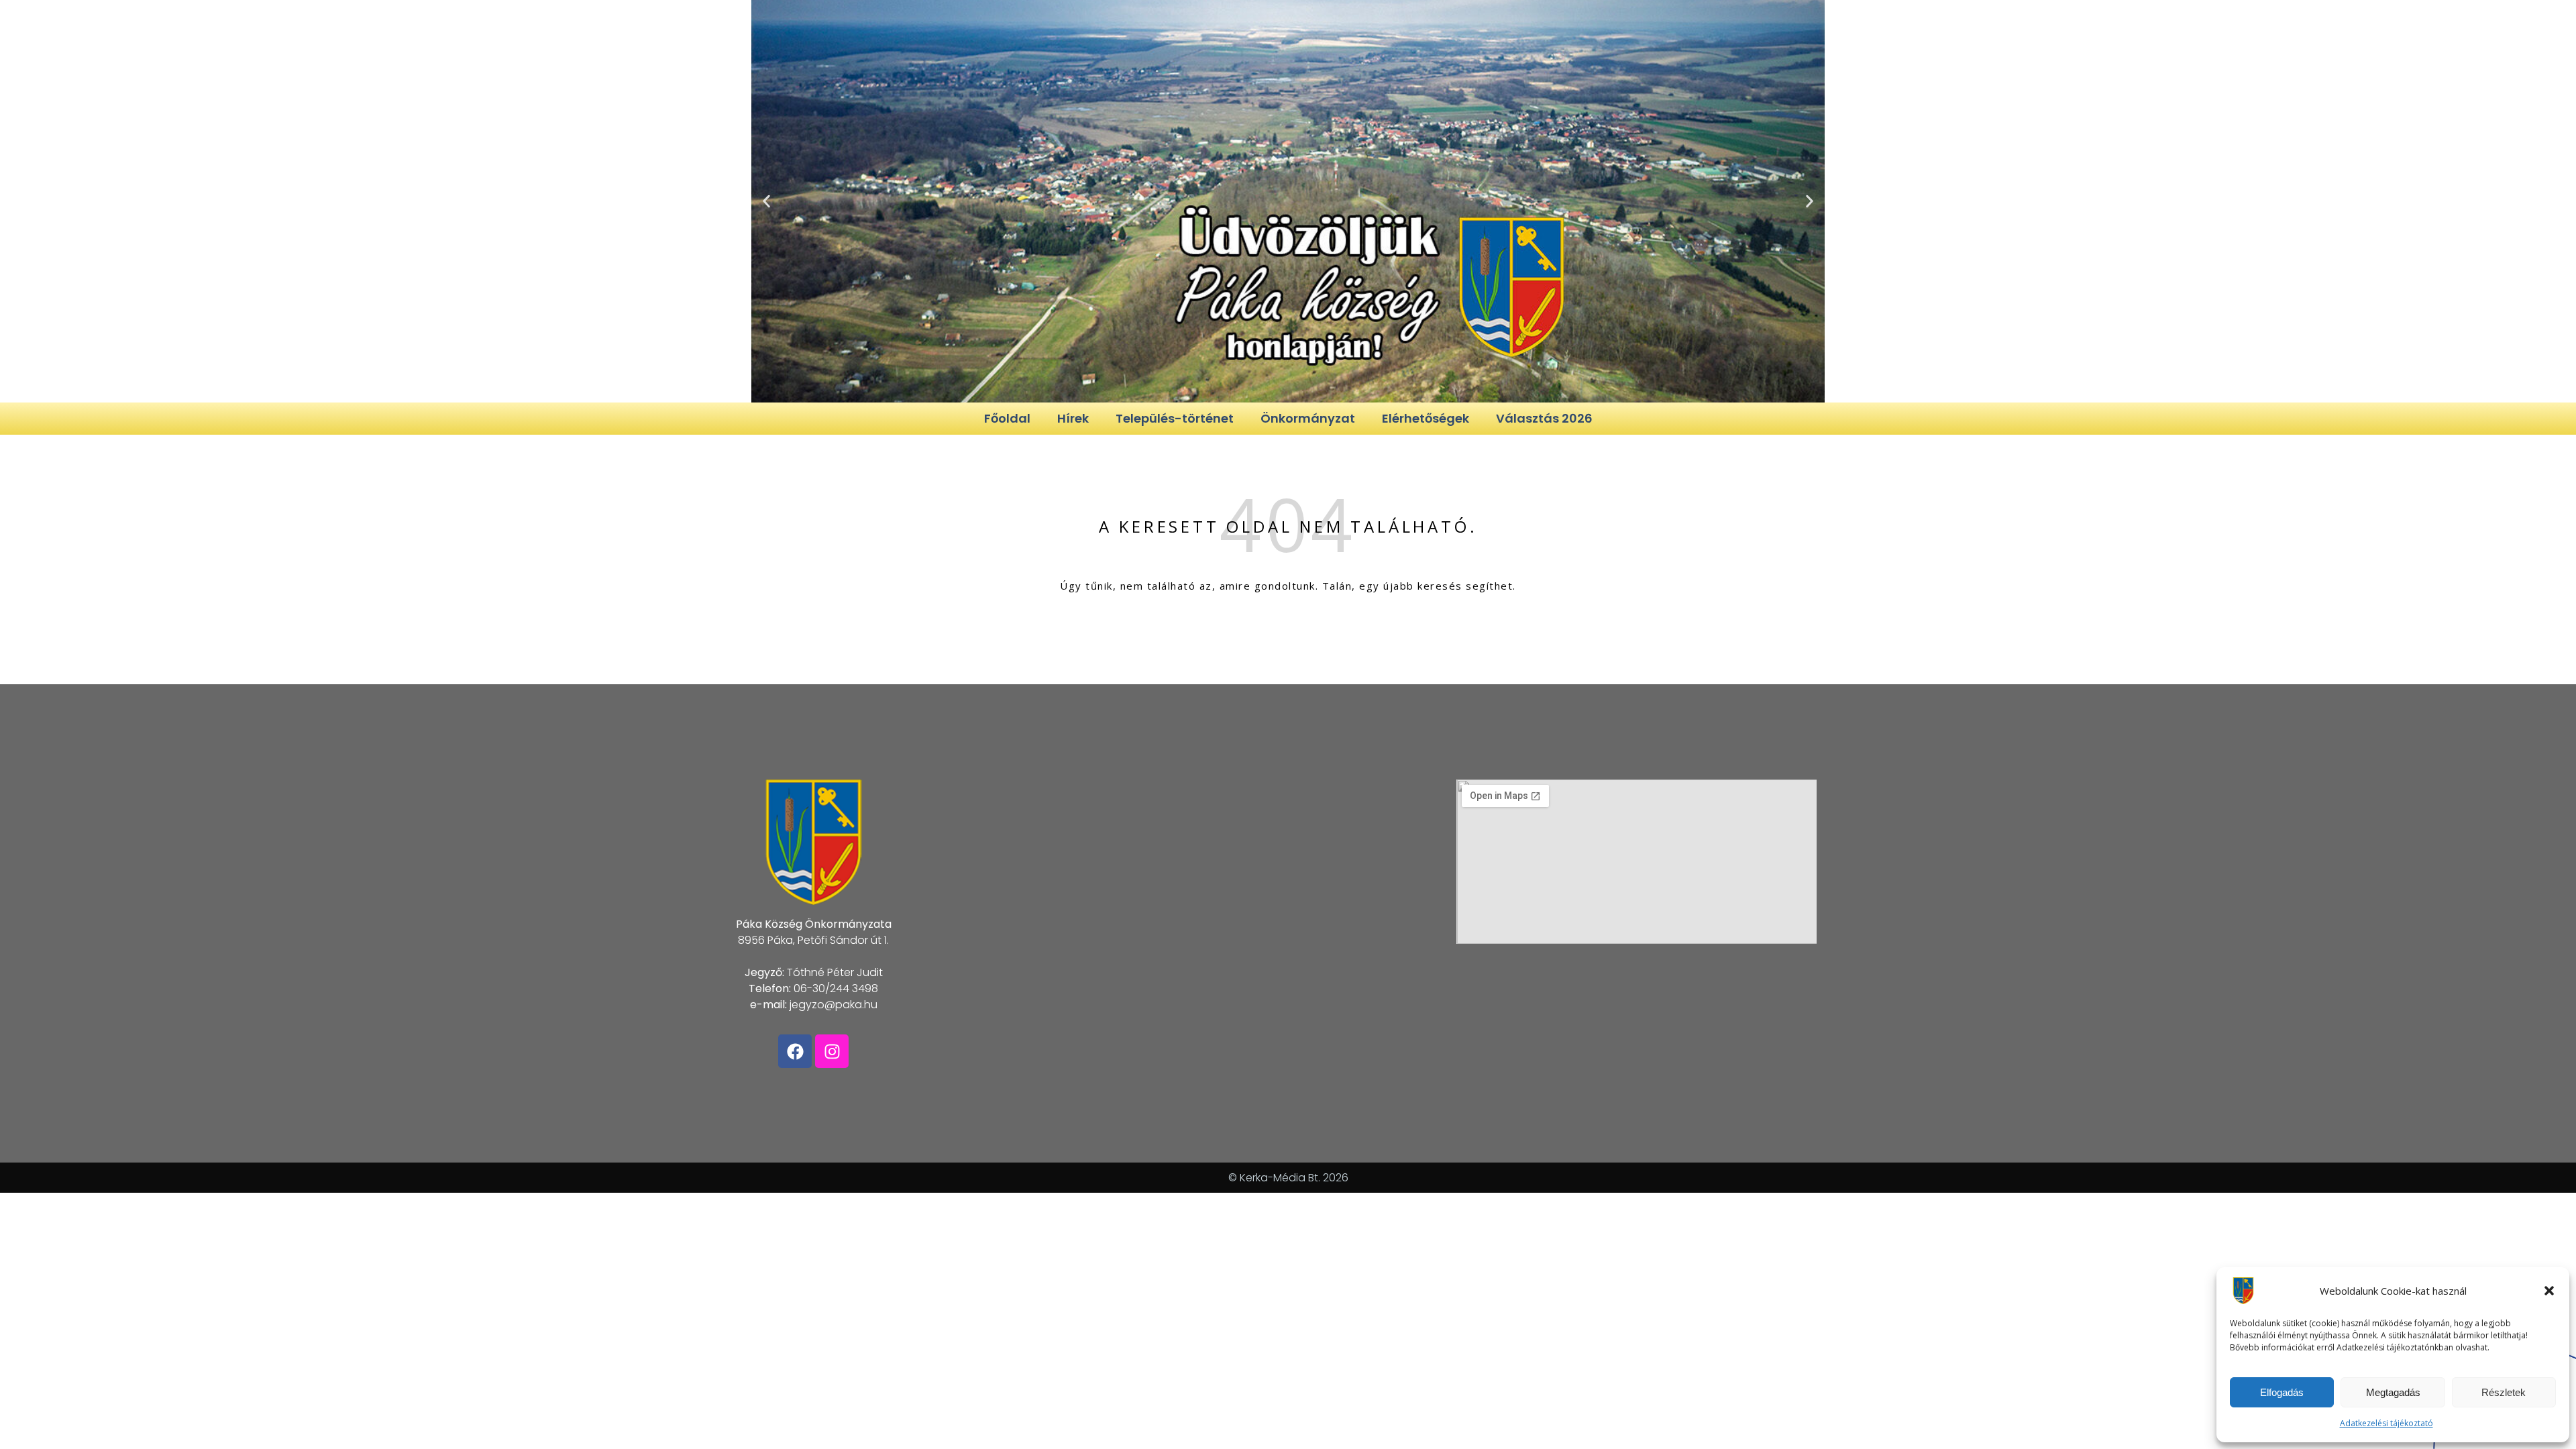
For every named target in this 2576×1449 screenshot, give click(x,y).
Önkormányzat (1308, 418)
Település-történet (1175, 418)
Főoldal (1007, 418)
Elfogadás (2282, 1392)
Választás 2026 (1544, 418)
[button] (2549, 1291)
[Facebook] (795, 1051)
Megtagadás (2393, 1392)
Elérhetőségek (1426, 418)
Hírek (1073, 418)
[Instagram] (832, 1051)
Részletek (2504, 1392)
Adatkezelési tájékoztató (2386, 1423)
